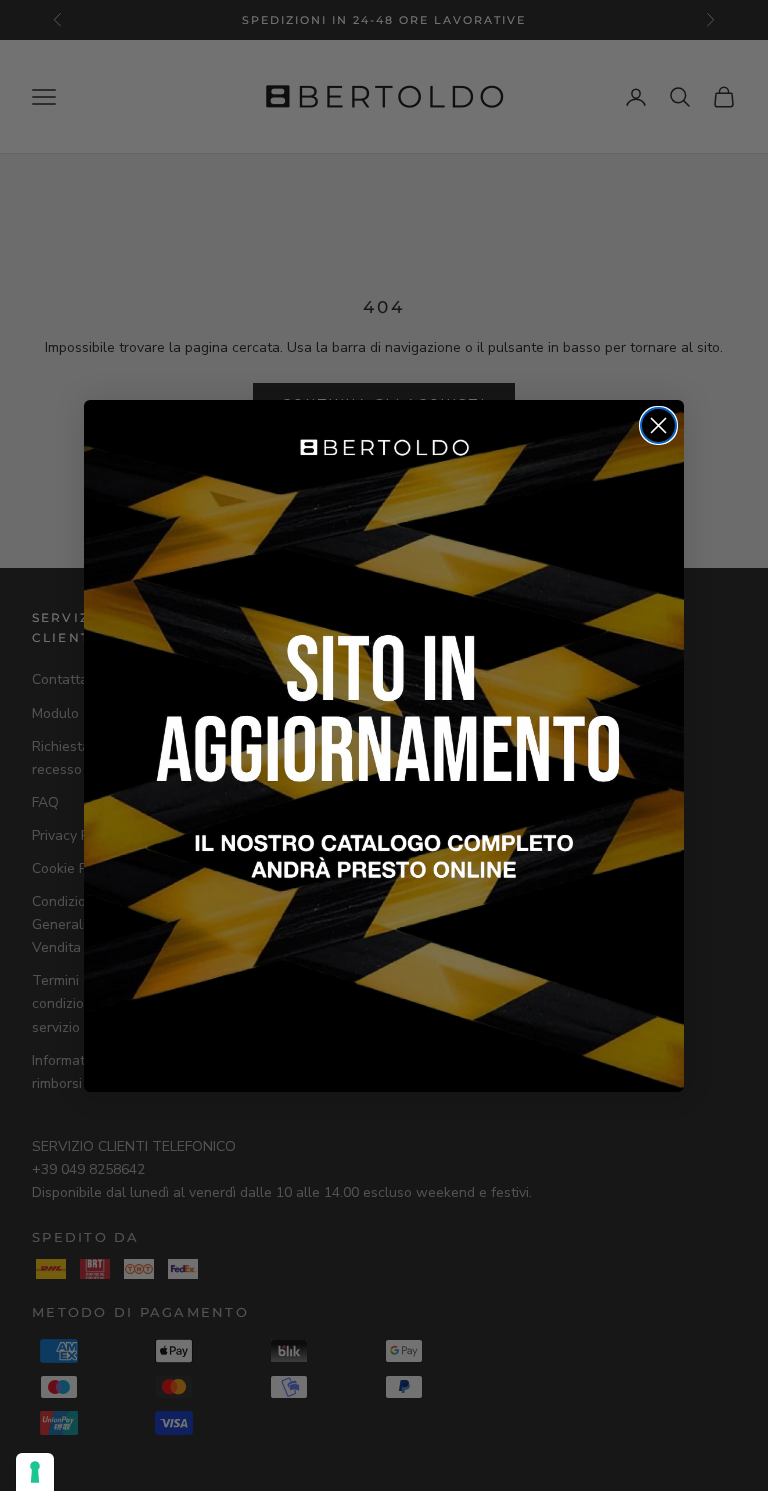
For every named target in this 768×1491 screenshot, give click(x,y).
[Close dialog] (658, 425)
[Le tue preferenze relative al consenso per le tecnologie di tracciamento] (35, 1472)
